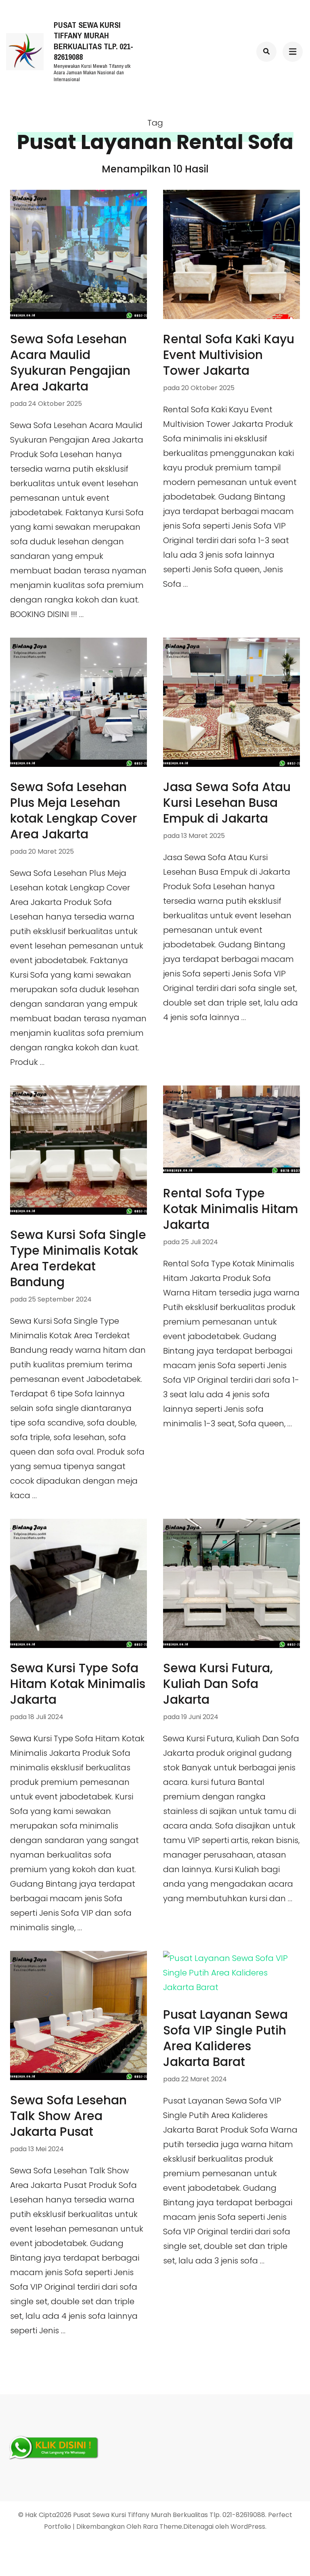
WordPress (248, 2527)
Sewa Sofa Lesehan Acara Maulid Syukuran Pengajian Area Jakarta (70, 363)
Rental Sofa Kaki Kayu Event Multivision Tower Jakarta (229, 355)
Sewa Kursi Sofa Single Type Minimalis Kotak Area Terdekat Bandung (78, 1258)
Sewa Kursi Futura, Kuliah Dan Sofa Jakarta (218, 1684)
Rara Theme (162, 2527)
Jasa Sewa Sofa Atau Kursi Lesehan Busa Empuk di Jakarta (227, 803)
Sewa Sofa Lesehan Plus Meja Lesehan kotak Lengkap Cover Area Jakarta (73, 810)
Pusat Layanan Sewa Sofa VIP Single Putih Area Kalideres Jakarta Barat (225, 2038)
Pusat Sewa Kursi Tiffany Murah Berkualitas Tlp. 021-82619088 (93, 41)
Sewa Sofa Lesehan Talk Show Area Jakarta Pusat (68, 2116)
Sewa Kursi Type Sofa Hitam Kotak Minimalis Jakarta (78, 1684)
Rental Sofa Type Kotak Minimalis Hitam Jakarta (231, 1209)
